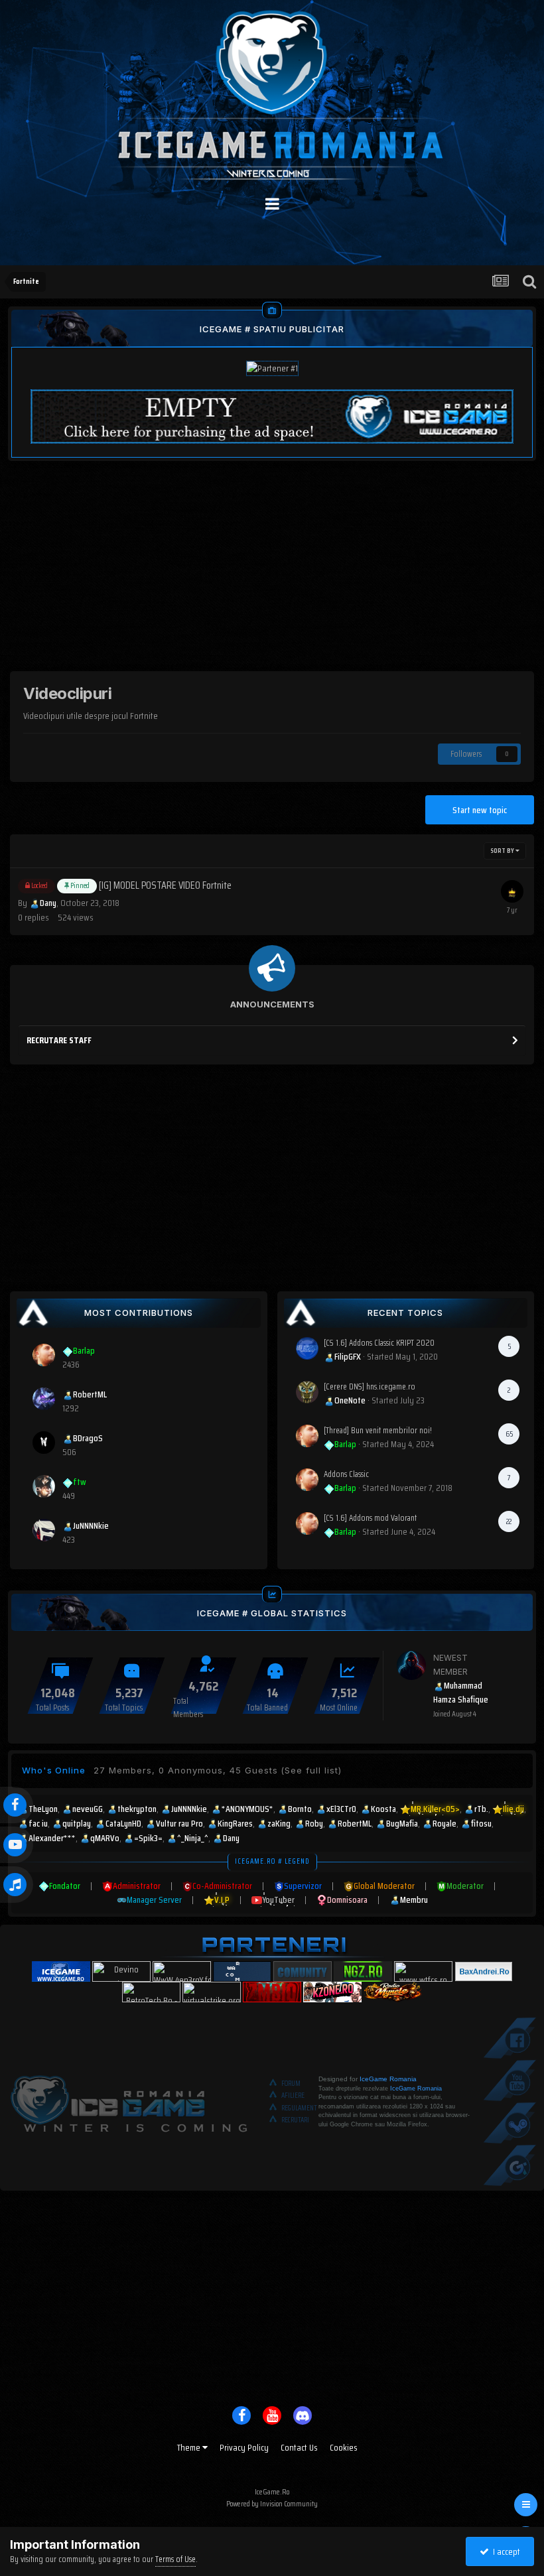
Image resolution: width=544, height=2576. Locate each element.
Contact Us (299, 2447)
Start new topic (480, 810)
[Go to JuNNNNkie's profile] (44, 1530)
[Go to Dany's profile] (512, 891)
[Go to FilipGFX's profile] (307, 1348)
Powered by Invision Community (272, 2503)
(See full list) (311, 1770)
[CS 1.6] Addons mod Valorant (370, 1518)
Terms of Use (175, 2559)
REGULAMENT (299, 2108)
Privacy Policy (244, 2447)
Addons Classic (346, 1474)
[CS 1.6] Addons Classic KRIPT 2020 (379, 1343)
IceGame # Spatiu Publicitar (272, 329)
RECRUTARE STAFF (59, 1040)
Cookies (344, 2447)
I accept (505, 2551)
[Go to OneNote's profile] (307, 1392)
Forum (291, 2084)
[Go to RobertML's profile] (44, 1399)
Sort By (503, 851)
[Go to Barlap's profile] (44, 1355)
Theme (190, 2447)
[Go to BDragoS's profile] (44, 1443)
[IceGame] (129, 2100)
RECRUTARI (295, 2120)
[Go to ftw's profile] (44, 1486)
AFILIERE (293, 2095)
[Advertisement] (272, 578)
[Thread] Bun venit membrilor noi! (378, 1430)
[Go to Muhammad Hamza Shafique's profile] (411, 1665)
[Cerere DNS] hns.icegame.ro (370, 1386)
